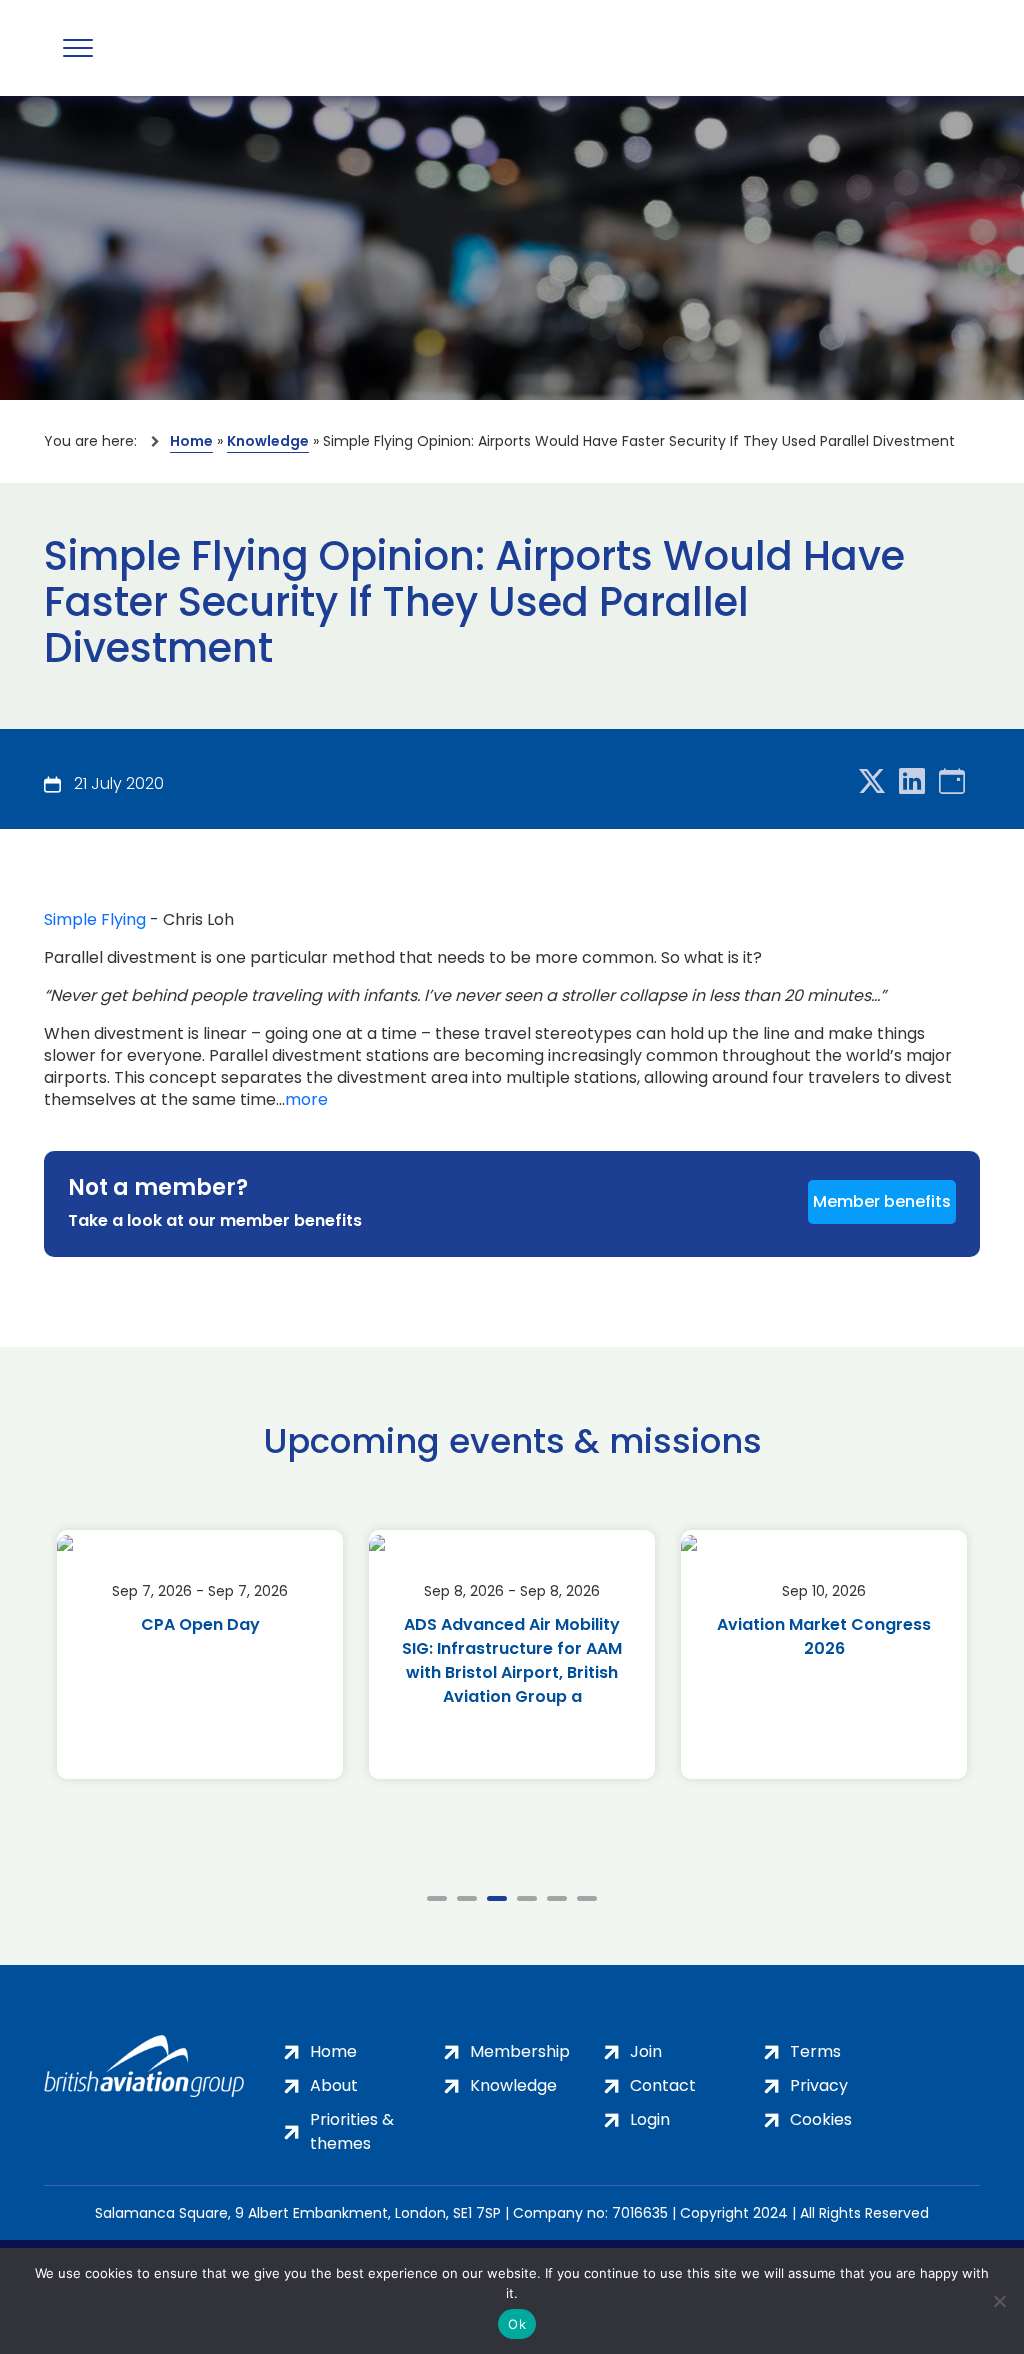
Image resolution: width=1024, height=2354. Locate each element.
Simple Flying (95, 920)
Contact (663, 2085)
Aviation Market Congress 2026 (824, 1636)
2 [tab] (467, 1898)
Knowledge (268, 441)
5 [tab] (557, 1898)
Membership (520, 2051)
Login (650, 2119)
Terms (815, 2051)
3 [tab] (497, 1898)
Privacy (819, 2085)
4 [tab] (527, 1898)
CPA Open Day (200, 1624)
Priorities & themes (352, 2131)
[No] (999, 2301)
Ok (517, 2324)
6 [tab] (587, 1898)
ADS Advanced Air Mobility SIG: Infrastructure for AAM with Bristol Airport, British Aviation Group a (512, 1660)
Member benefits (882, 1201)
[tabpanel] (200, 1654)
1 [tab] (437, 1898)
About (334, 2085)
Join (646, 2051)
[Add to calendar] (952, 782)
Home (191, 441)
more (306, 1100)
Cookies (821, 2119)
